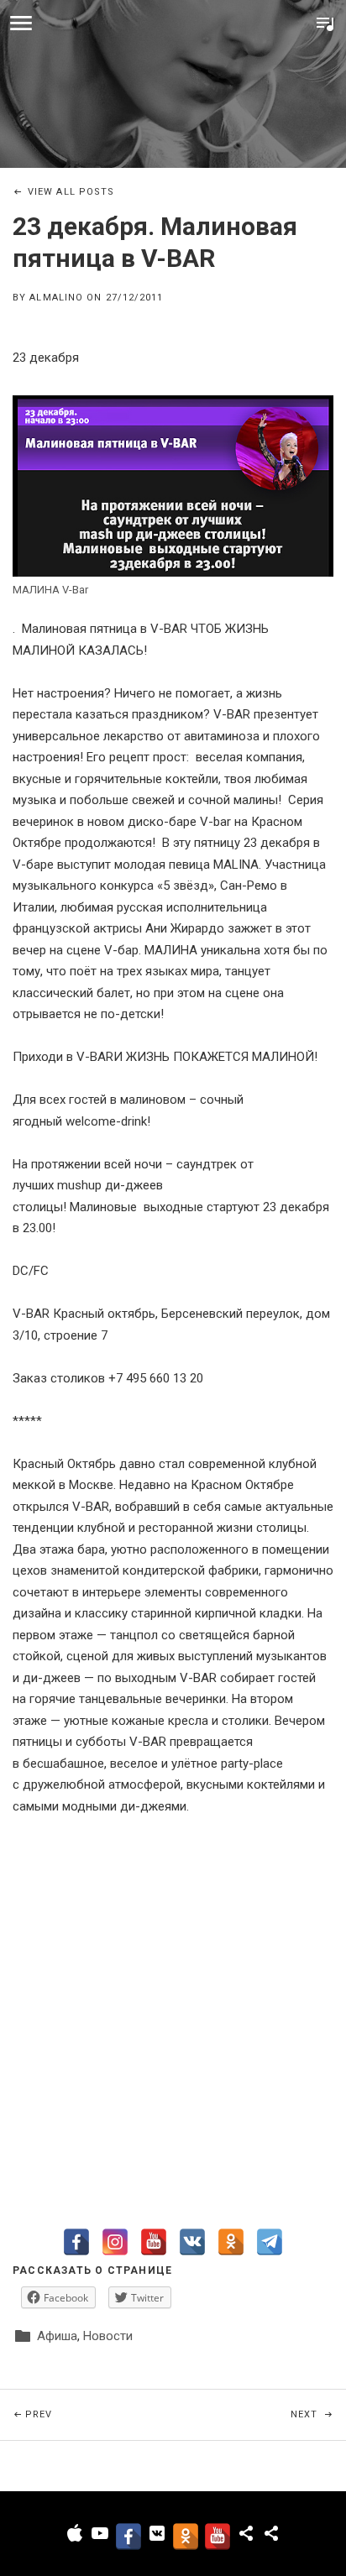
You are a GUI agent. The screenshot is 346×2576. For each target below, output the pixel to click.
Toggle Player (325, 24)
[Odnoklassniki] (231, 2242)
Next (318, 2414)
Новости (108, 2336)
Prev (99, 2414)
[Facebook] (76, 2242)
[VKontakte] (192, 2242)
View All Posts (71, 192)
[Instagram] (115, 2242)
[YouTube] (154, 2242)
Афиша (57, 2336)
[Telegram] (270, 2242)
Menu (21, 24)
